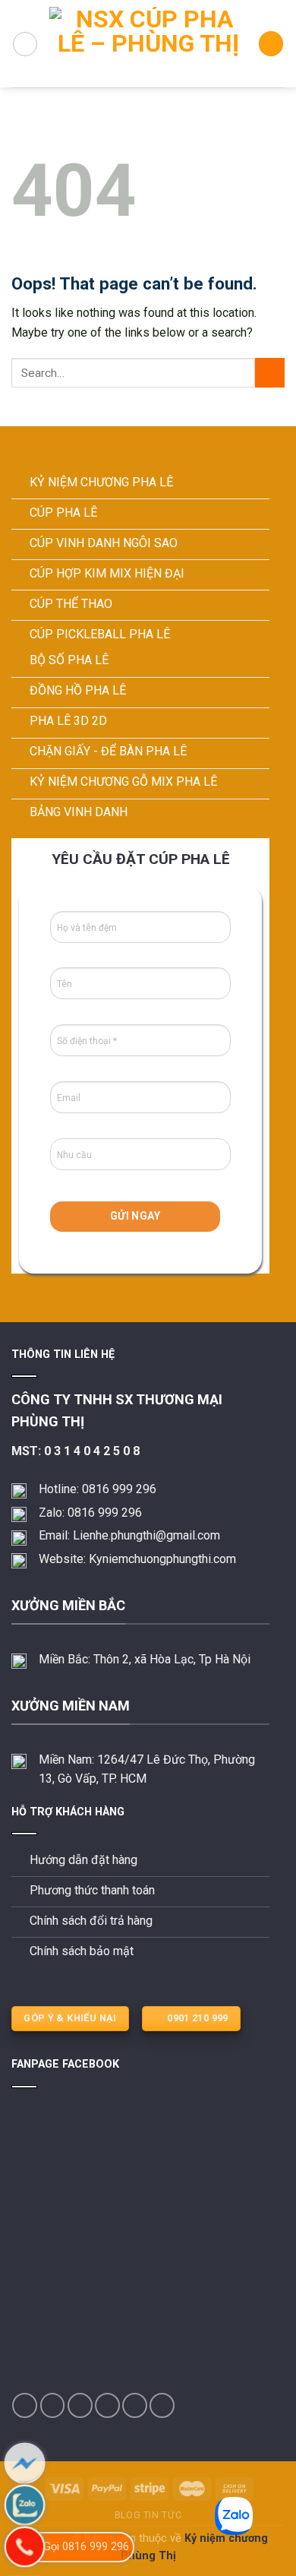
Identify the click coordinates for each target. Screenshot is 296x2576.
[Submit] (270, 373)
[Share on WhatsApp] (25, 2405)
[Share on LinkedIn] (162, 2405)
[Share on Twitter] (80, 2405)
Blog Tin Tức (148, 2515)
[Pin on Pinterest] (135, 2405)
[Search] (271, 44)
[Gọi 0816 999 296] (25, 2547)
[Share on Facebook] (53, 2405)
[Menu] (25, 44)
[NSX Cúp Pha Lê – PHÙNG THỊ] (148, 44)
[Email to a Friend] (107, 2405)
